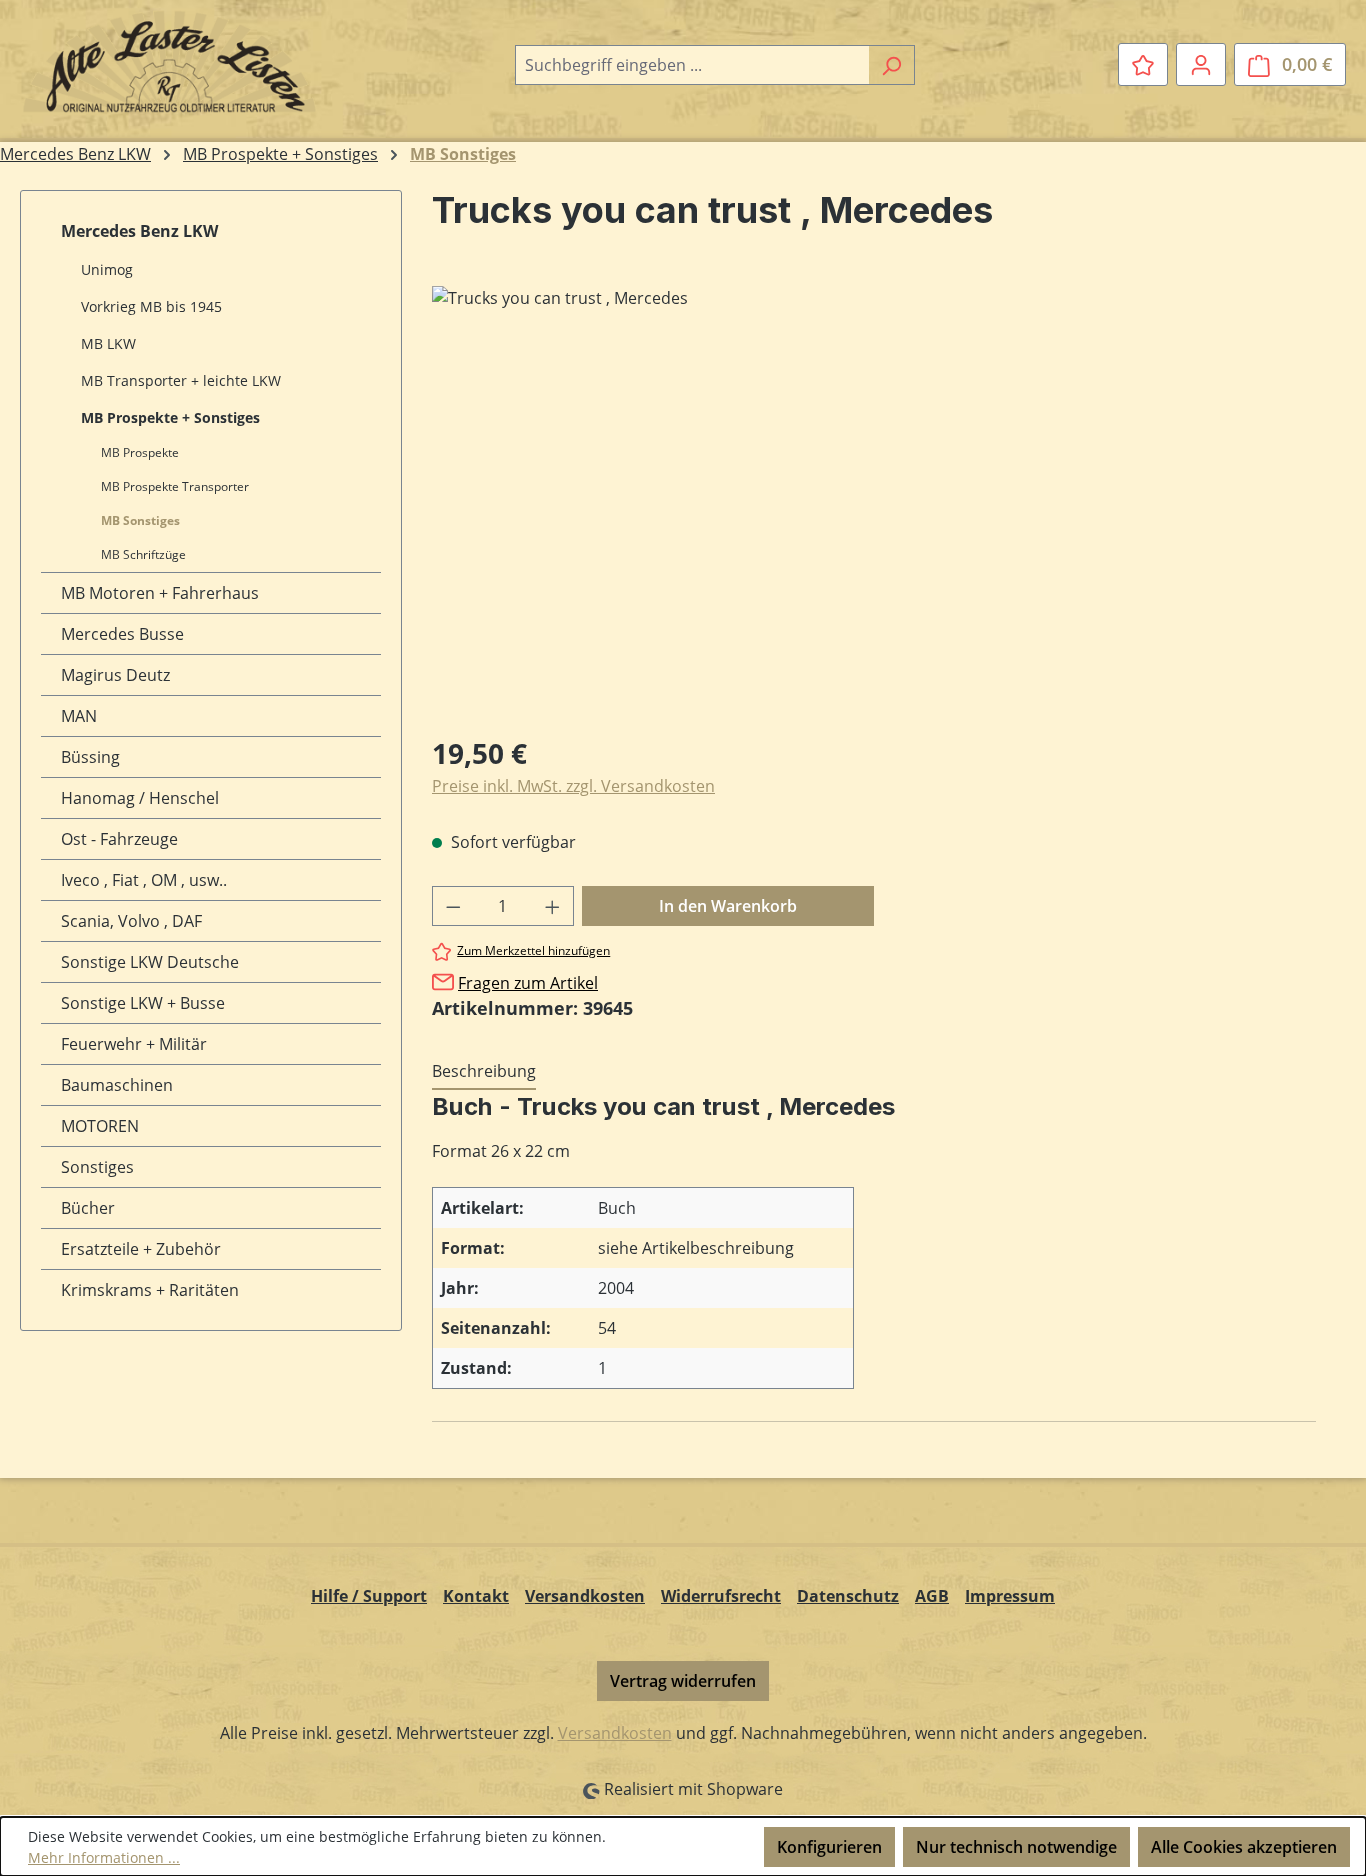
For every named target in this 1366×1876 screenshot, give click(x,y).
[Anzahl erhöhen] (553, 906)
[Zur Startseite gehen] (170, 61)
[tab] (484, 1072)
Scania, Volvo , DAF (131, 921)
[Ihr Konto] (1201, 64)
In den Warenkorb (728, 906)
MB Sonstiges (140, 520)
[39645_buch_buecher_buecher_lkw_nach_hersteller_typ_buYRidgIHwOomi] (873, 501)
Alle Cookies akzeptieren (1244, 1847)
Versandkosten (585, 1596)
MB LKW (108, 343)
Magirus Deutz (115, 675)
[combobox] (692, 65)
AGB (932, 1596)
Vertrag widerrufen (683, 1681)
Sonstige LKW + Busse (143, 1003)
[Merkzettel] (1143, 64)
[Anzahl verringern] (453, 906)
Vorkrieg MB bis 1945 (151, 306)
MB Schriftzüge (143, 554)
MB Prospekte (140, 452)
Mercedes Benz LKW (139, 231)
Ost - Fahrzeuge (119, 839)
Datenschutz (848, 1596)
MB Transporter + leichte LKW (181, 380)
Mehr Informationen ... (104, 1857)
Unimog (107, 269)
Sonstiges (97, 1167)
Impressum (1010, 1596)
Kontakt (476, 1596)
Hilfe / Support (369, 1596)
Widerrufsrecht (721, 1596)
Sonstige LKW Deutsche (150, 962)
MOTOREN (100, 1126)
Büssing (90, 757)
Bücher (88, 1208)
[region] (874, 501)
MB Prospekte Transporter (175, 486)
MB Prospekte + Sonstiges (170, 417)
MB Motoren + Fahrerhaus (160, 593)
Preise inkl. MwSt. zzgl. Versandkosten (573, 786)
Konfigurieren (829, 1847)
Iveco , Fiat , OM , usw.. (144, 880)
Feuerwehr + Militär (134, 1044)
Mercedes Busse (122, 634)
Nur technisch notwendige (1016, 1847)
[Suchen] (891, 65)
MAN (79, 716)
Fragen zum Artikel (528, 983)
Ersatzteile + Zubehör (141, 1249)
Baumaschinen (117, 1085)
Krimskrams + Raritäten (150, 1290)
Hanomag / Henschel (140, 798)
